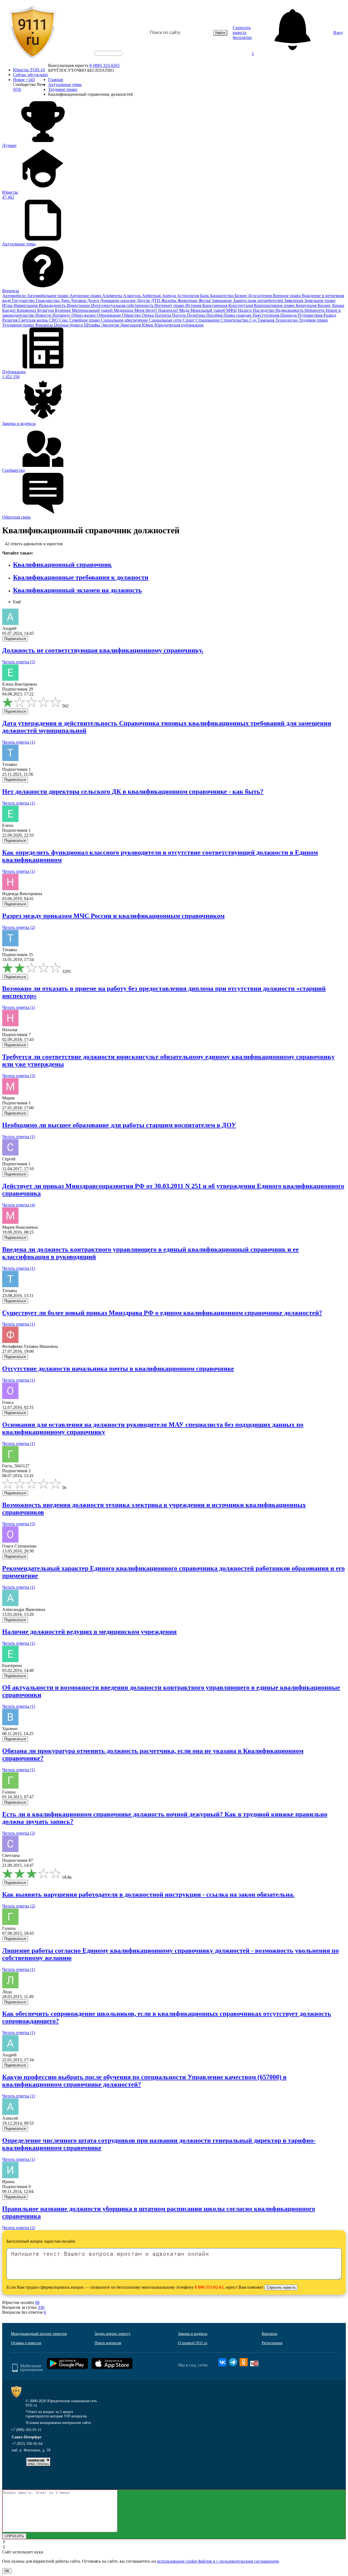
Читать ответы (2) (19, 927)
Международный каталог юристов (39, 2334)
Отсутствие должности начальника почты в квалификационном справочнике (118, 1369)
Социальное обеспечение (125, 320)
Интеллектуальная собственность (123, 305)
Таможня (266, 320)
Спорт (189, 320)
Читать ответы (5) (19, 662)
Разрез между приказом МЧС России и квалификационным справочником (113, 916)
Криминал (27, 310)
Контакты (270, 2334)
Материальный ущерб (93, 310)
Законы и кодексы (193, 2334)
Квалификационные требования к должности (81, 577)
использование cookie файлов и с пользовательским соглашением (218, 2561)
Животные (188, 301)
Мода (185, 310)
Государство (24, 301)
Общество (132, 315)
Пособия (215, 315)
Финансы (44, 325)
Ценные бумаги (69, 325)
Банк (205, 296)
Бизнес (242, 296)
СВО (54, 320)
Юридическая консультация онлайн (103, 58)
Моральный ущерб (208, 310)
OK (7, 2571)
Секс (64, 320)
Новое (24, 80)
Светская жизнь (34, 320)
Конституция (241, 305)
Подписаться (15, 639)
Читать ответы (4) (19, 1205)
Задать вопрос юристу (113, 2334)
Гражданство (48, 301)
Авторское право (86, 296)
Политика (197, 315)
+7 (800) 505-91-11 (26, 2430)
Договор (79, 301)
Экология (111, 325)
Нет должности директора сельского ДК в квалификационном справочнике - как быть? (133, 791)
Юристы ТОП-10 (29, 70)
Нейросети (315, 310)
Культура (46, 310)
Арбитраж (152, 296)
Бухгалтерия (261, 296)
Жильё (205, 301)
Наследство (264, 310)
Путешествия (311, 315)
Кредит (10, 310)
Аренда (170, 296)
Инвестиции (79, 305)
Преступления (266, 315)
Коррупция (307, 305)
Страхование (208, 320)
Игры (8, 305)
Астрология (189, 296)
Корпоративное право (275, 305)
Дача (66, 301)
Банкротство (222, 296)
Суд (253, 320)
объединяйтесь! (108, 53)
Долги (94, 301)
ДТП (156, 301)
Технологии (287, 320)
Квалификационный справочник (62, 565)
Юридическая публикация (179, 325)
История (194, 305)
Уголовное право (19, 325)
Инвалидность (53, 305)
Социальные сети (166, 320)
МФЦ (232, 310)
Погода (179, 315)
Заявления (294, 301)
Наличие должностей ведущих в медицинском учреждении (89, 1632)
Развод (330, 315)
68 (37, 2302)
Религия (10, 320)
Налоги (245, 310)
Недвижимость (290, 310)
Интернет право (170, 305)
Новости (44, 315)
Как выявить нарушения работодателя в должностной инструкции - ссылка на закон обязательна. (148, 1894)
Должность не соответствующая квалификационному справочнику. (103, 650)
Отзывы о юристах (26, 2343)
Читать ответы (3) (19, 1076)
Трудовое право (313, 320)
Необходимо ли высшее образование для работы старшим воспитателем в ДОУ (119, 1125)
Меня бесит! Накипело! (157, 310)
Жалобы (169, 301)
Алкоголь (133, 296)
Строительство (235, 320)
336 (41, 2307)
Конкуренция (215, 305)
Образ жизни (84, 315)
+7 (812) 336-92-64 (27, 2444)
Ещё (17, 602)
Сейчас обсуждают (31, 75)
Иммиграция (26, 305)
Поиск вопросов (108, 2343)
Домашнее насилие (118, 301)
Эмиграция (131, 325)
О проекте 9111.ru (193, 2343)
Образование (109, 315)
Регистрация (272, 2343)
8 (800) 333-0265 (105, 65)
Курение (63, 310)
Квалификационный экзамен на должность (77, 590)
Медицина (124, 310)
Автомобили (15, 296)
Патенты (163, 315)
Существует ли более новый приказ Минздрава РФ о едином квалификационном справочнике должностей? (162, 1313)
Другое (144, 301)
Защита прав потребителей (259, 301)
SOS (17, 89)
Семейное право (85, 320)
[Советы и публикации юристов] (33, 33)
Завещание (222, 301)
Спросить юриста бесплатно (242, 33)
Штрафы (93, 325)
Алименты (113, 296)
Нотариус (62, 315)
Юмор (148, 325)
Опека (148, 315)
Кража (338, 305)
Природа (289, 315)
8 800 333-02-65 (209, 2287)
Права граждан (238, 315)
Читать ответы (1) (19, 742)
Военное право (287, 296)
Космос (325, 305)
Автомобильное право (48, 296)
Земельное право (320, 301)
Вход (338, 33)
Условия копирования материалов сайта (58, 2423)
